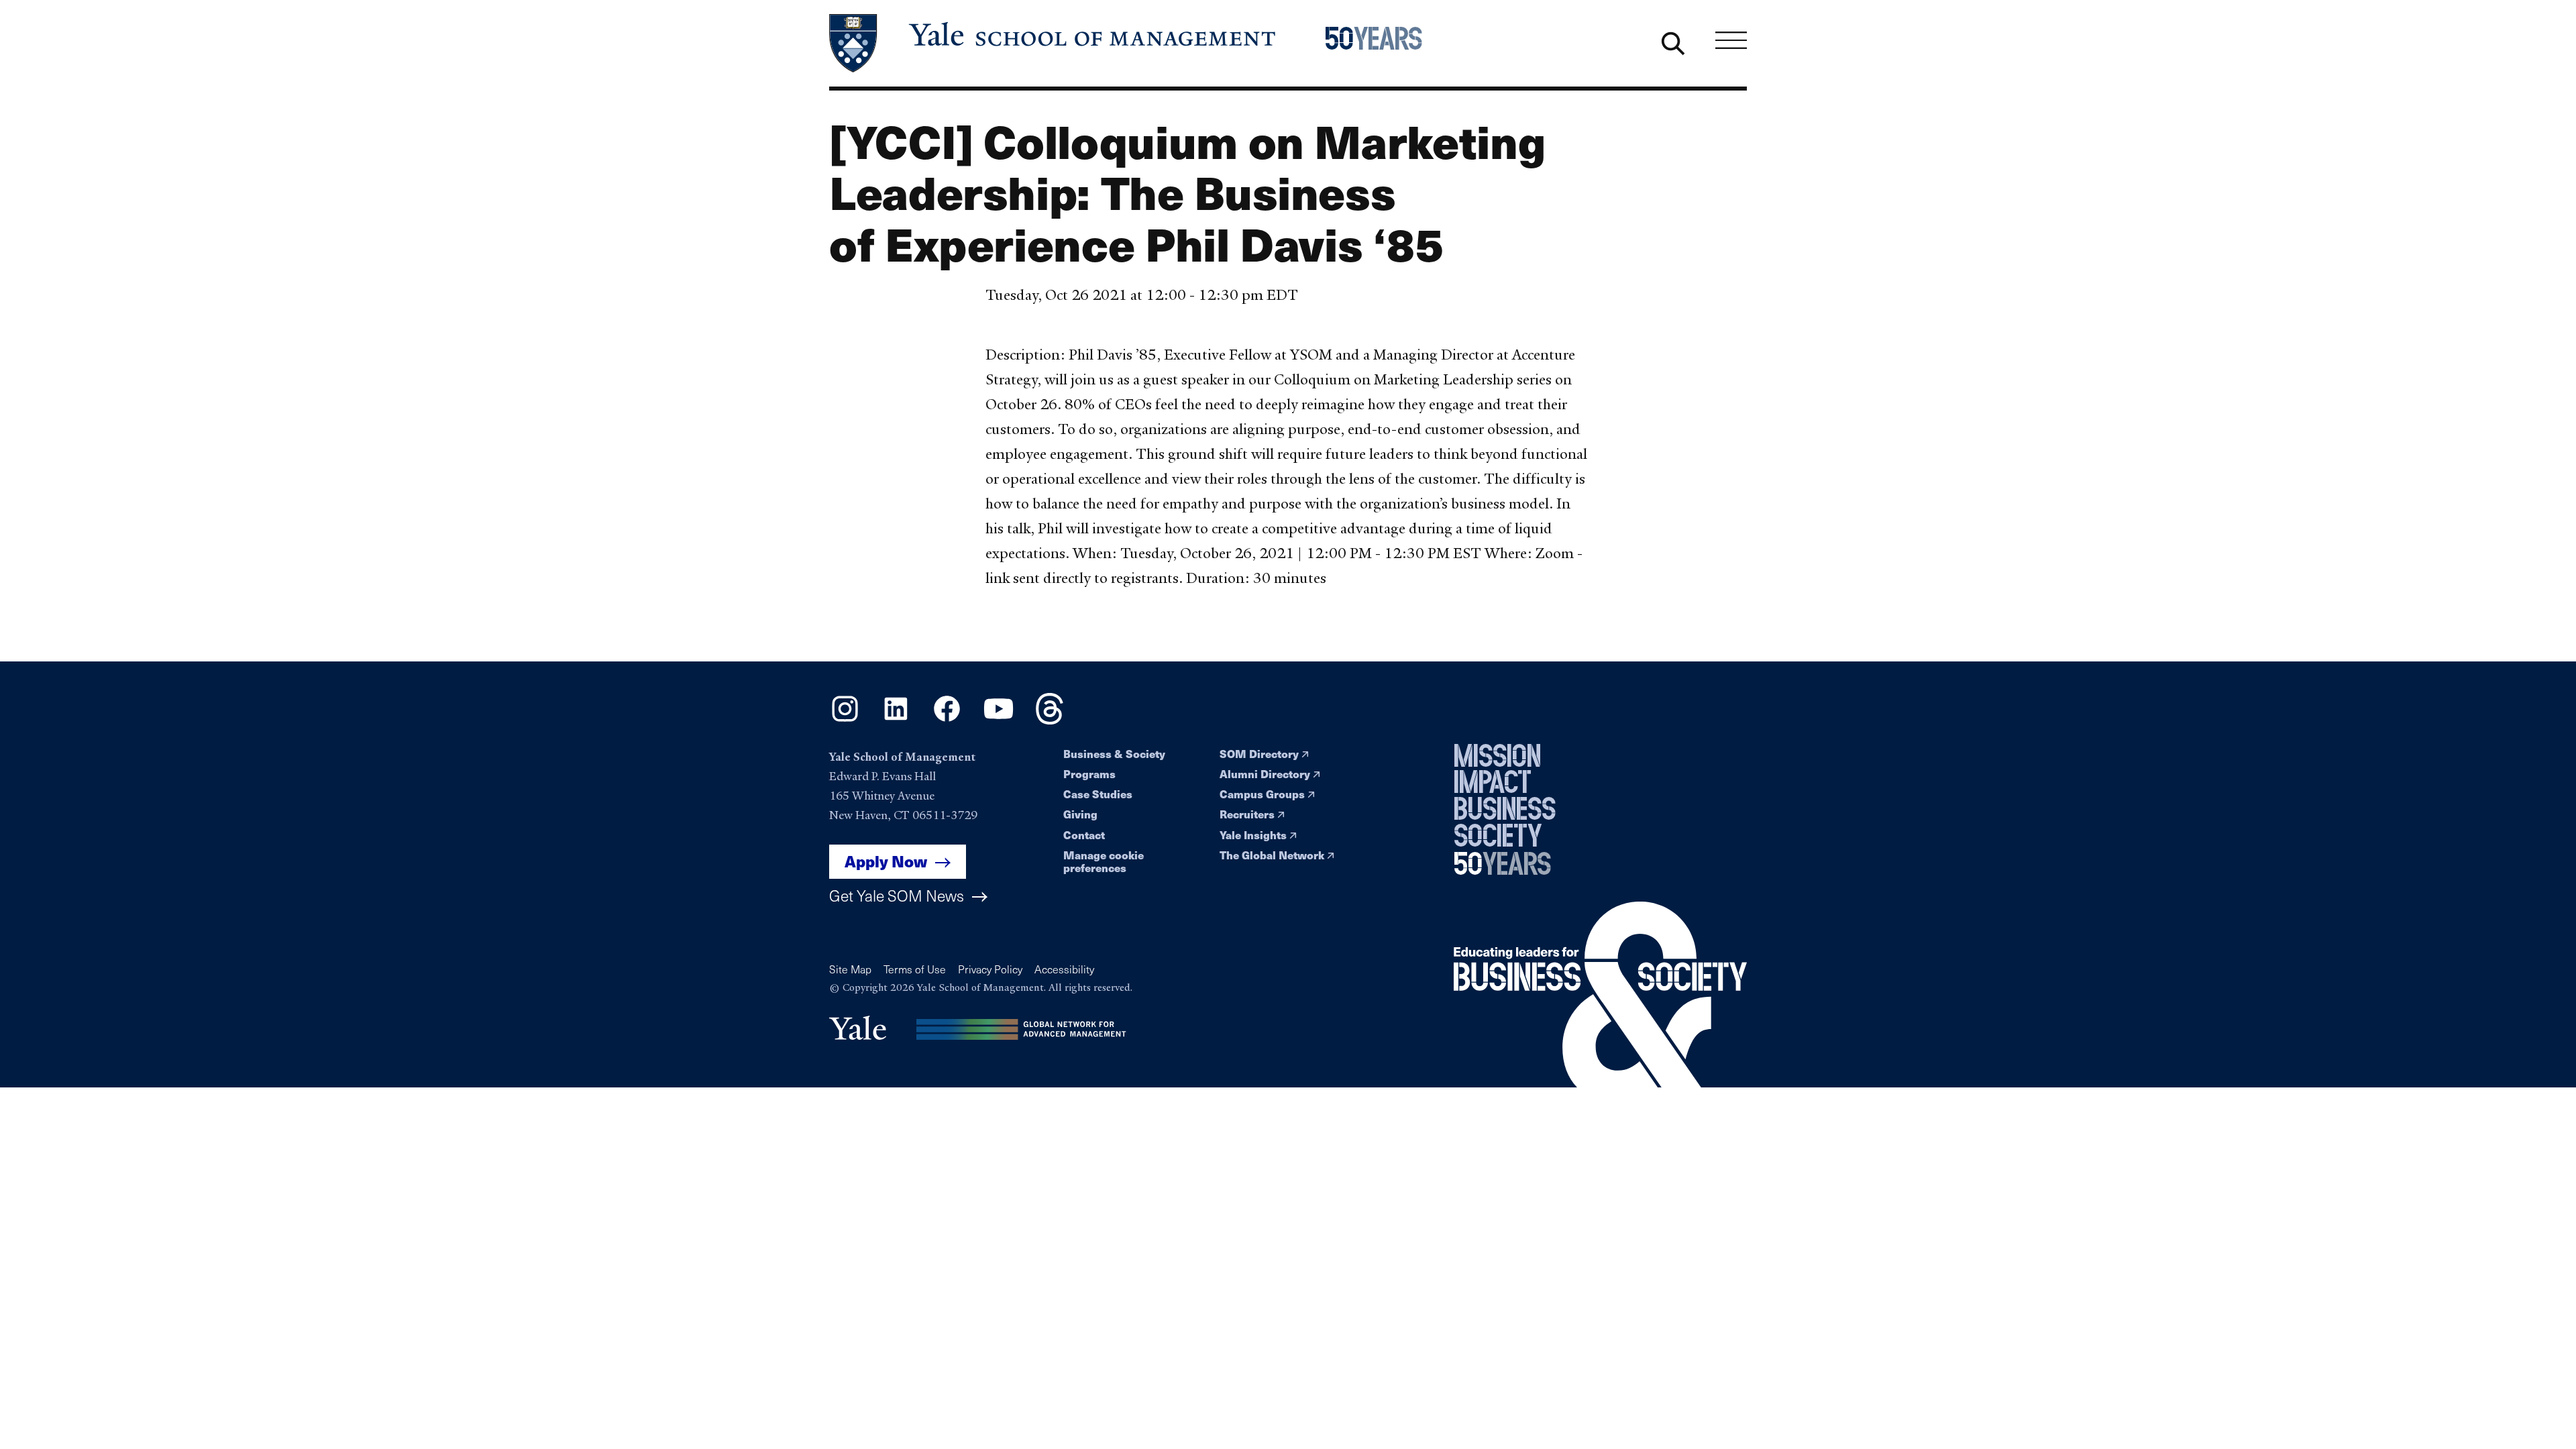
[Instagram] (845, 720)
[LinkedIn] (896, 720)
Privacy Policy (990, 969)
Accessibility (1064, 969)
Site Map (850, 969)
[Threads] (1050, 720)
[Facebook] (947, 720)
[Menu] (1731, 40)
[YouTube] (999, 720)
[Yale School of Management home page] (1054, 43)
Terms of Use (915, 969)
